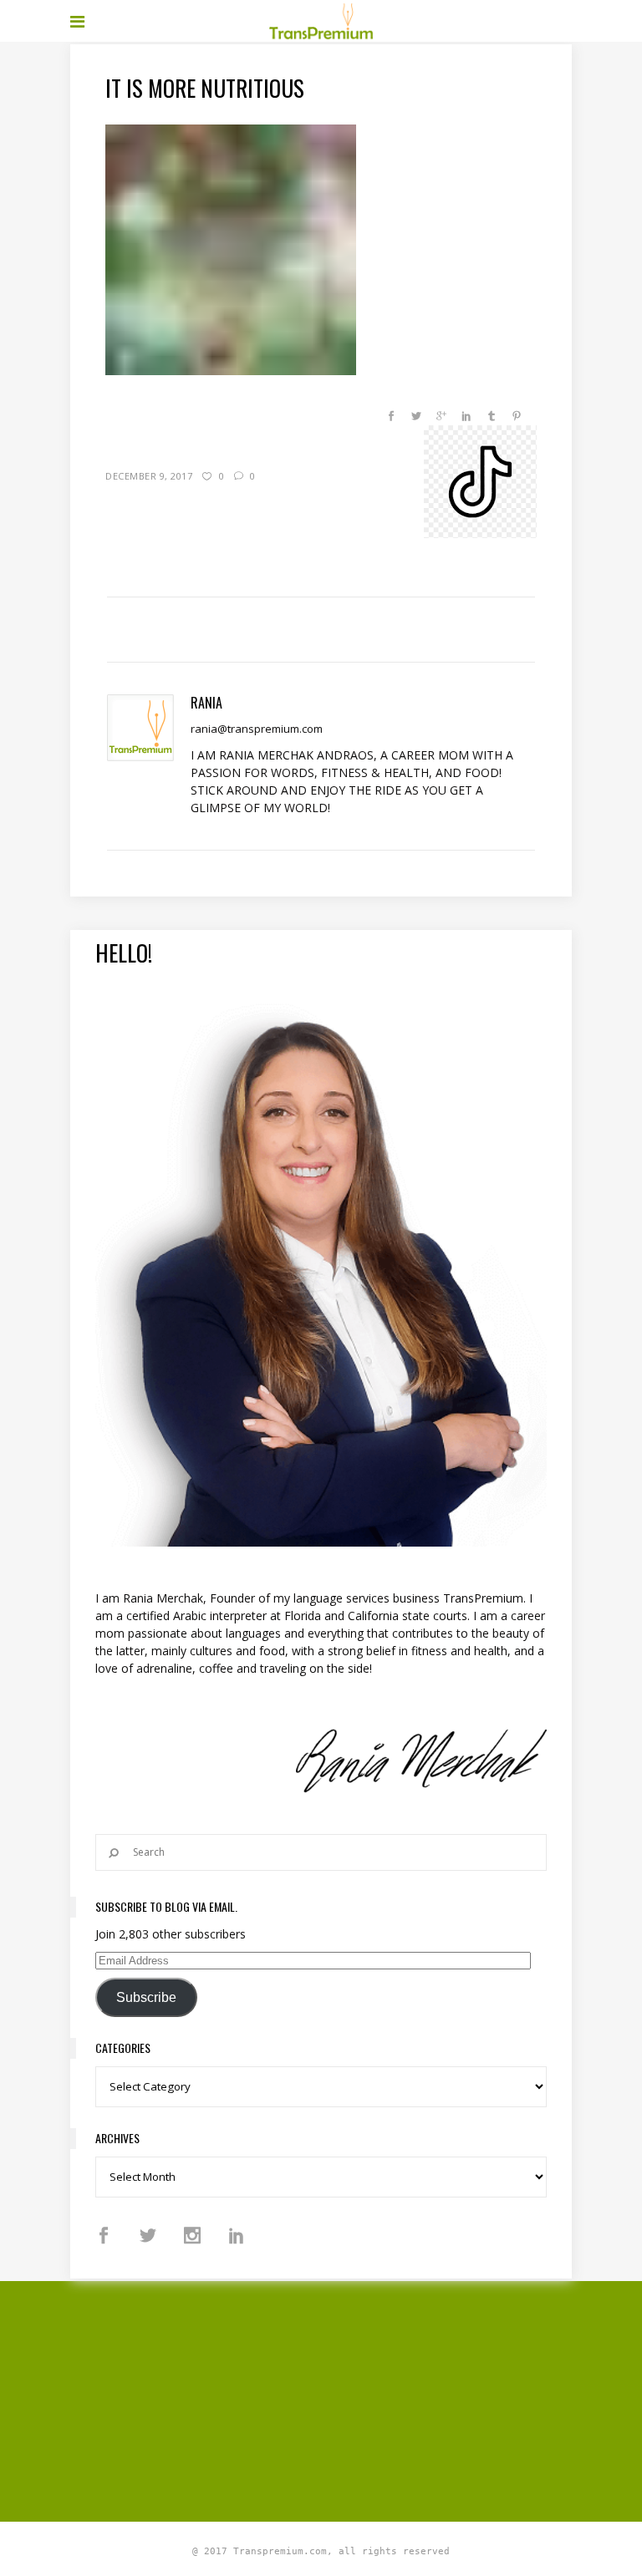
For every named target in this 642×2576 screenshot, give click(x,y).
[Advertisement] (356, 2399)
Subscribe (146, 1997)
